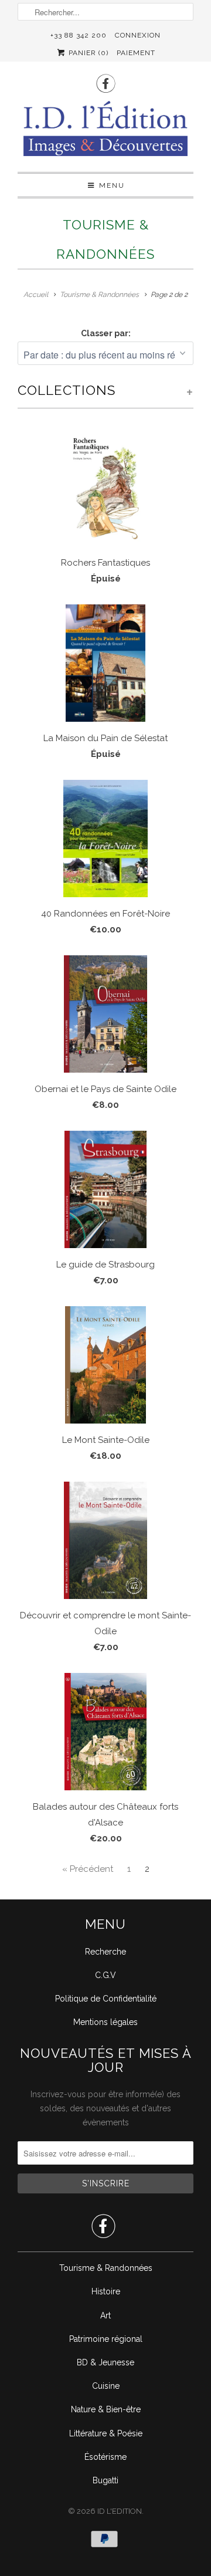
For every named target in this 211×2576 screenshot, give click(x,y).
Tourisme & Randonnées (106, 2268)
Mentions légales (105, 2022)
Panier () (87, 53)
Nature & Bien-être (106, 2409)
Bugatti (105, 2480)
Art (105, 2315)
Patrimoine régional (106, 2339)
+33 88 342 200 (79, 35)
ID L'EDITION (120, 2511)
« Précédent (88, 1869)
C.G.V (105, 1975)
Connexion (138, 35)
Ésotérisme (105, 2457)
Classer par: (106, 333)
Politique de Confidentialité (106, 1999)
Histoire (106, 2291)
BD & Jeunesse (105, 2362)
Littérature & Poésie (106, 2433)
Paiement (136, 53)
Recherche (105, 1952)
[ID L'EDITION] (105, 132)
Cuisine (106, 2386)
